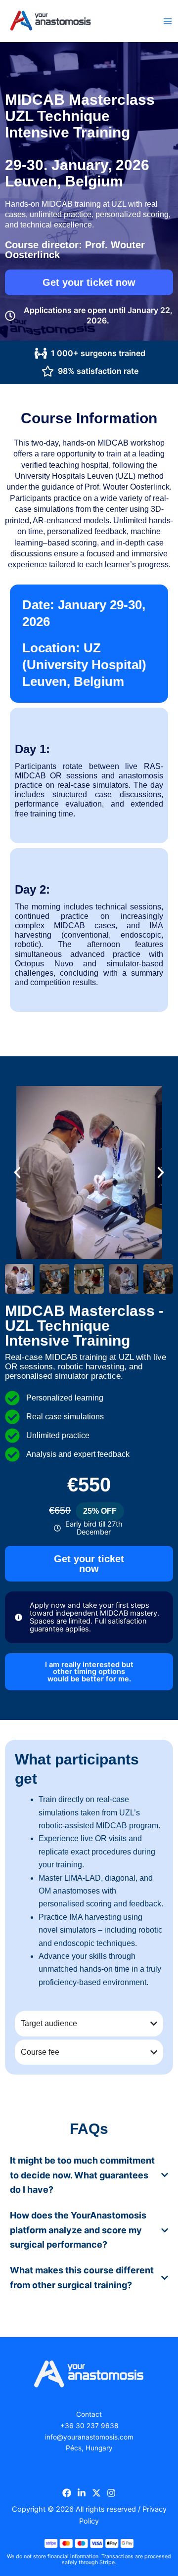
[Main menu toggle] (168, 21)
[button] (17, 1173)
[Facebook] (67, 2493)
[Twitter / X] (96, 2493)
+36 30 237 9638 (89, 2426)
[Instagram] (111, 2493)
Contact (89, 2414)
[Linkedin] (82, 2493)
